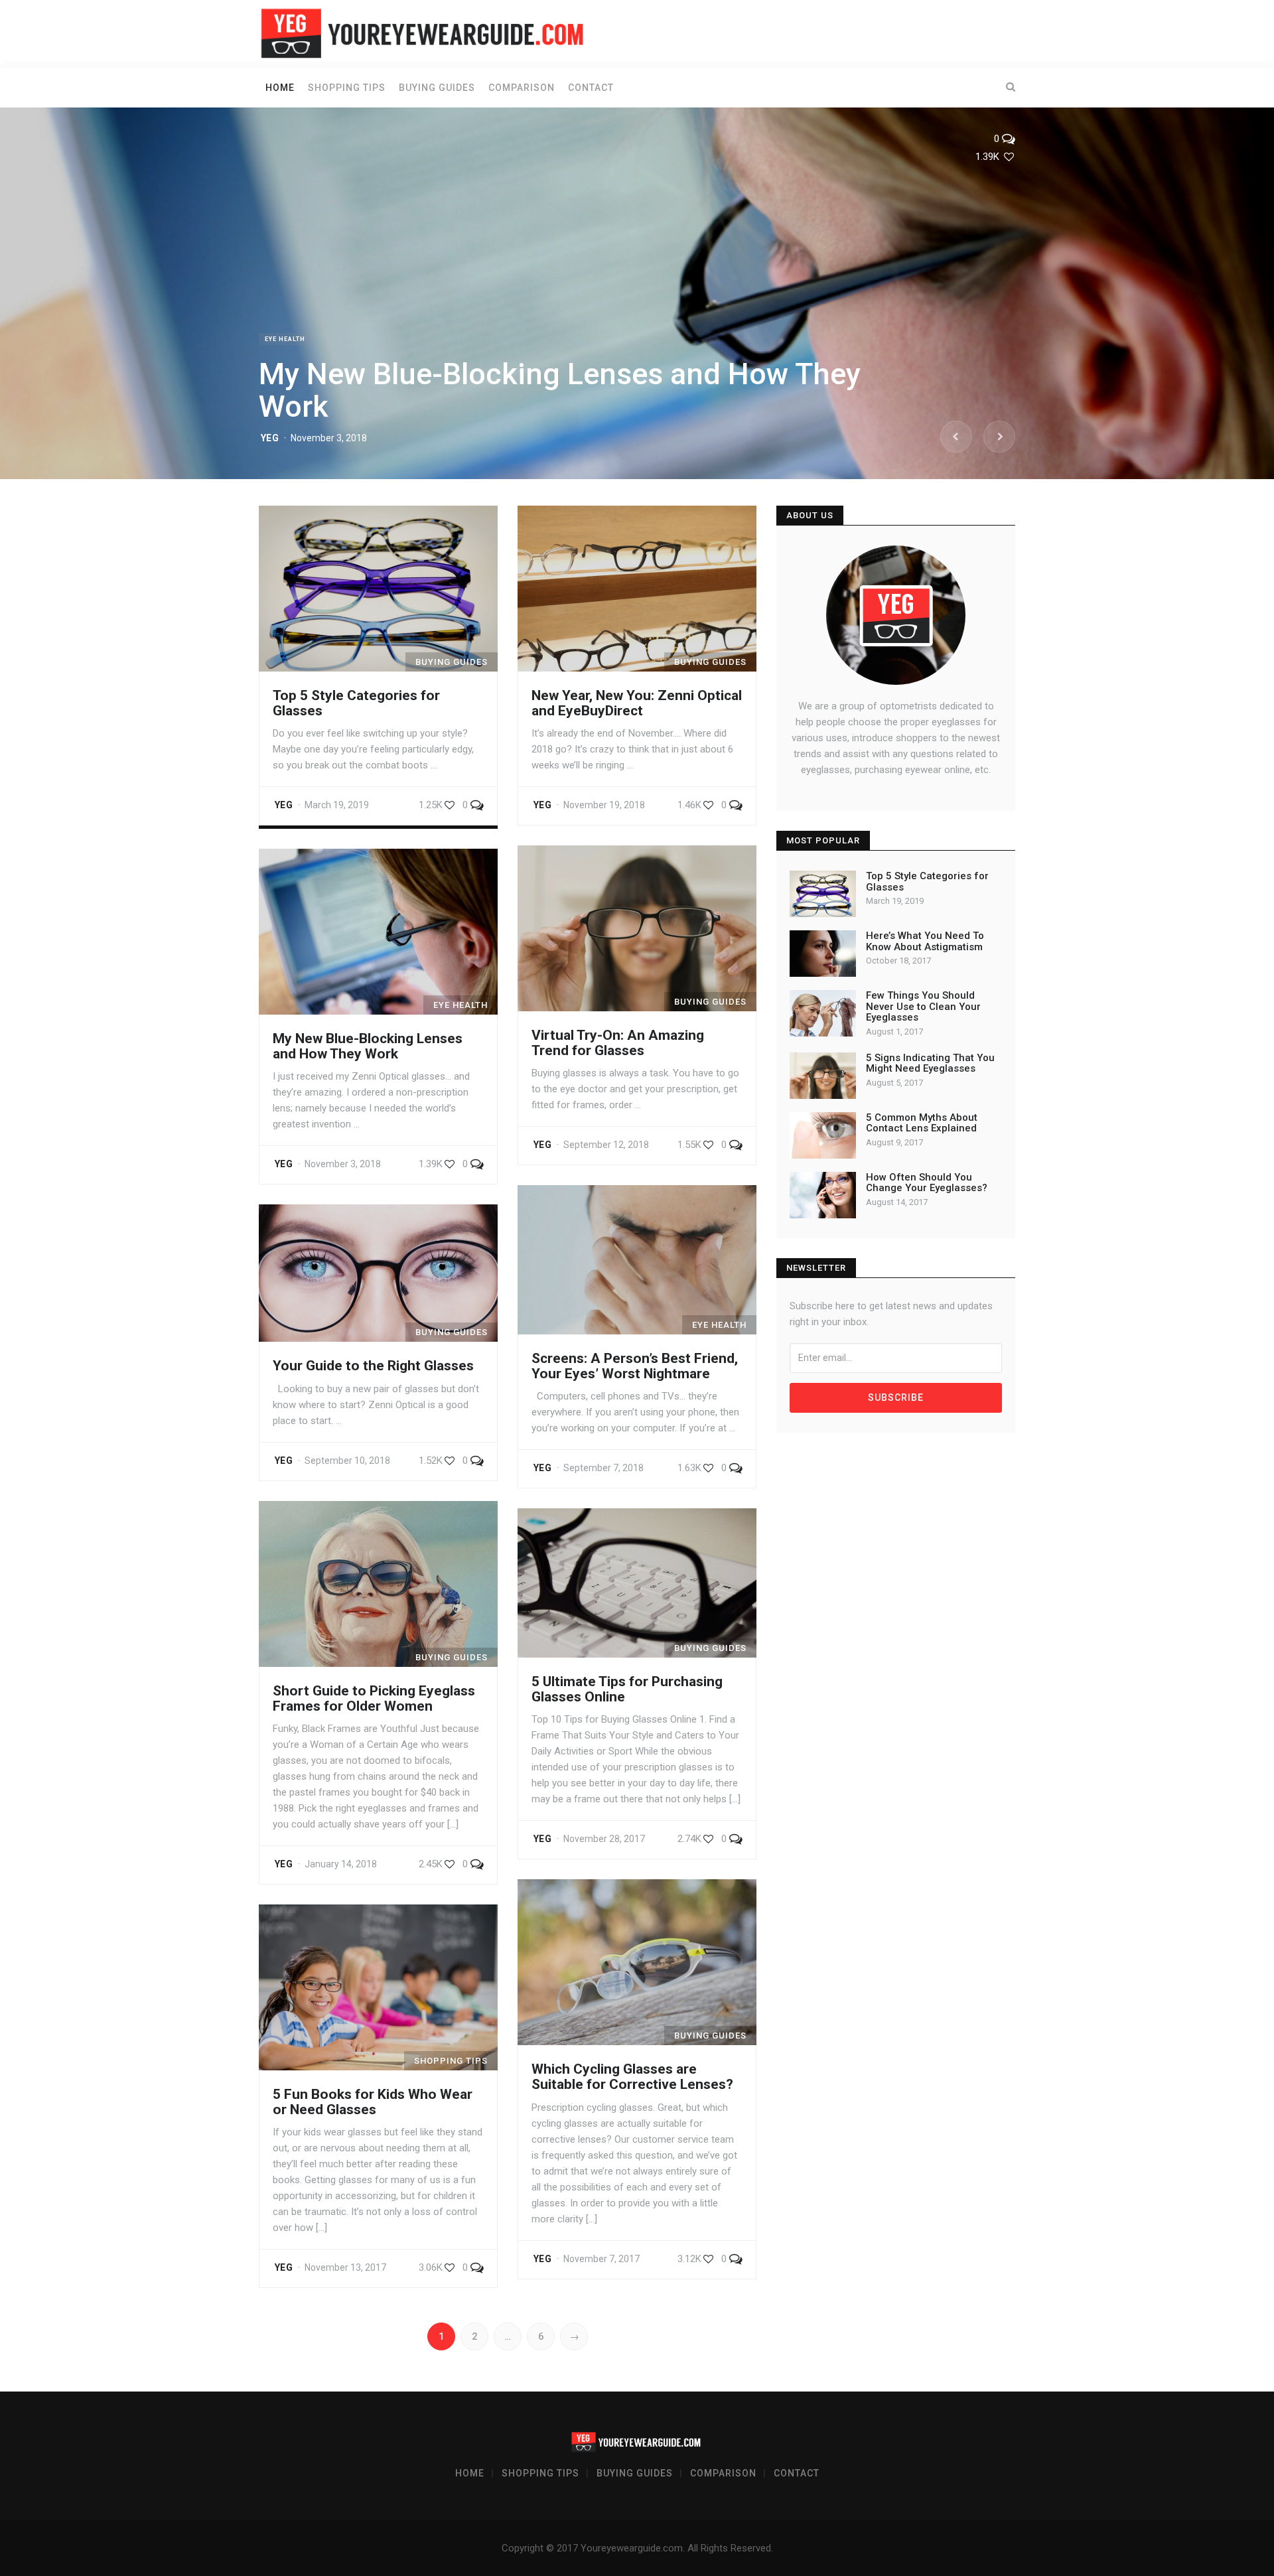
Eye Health (285, 339)
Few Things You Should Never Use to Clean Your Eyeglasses (923, 1006)
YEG (270, 438)
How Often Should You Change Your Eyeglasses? (927, 1183)
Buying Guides (437, 88)
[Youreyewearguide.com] (425, 33)
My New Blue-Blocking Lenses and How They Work (560, 391)
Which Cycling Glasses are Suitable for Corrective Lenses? (632, 2077)
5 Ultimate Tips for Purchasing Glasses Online (627, 1689)
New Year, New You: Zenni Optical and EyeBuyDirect (637, 703)
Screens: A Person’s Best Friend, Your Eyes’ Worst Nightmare (635, 1366)
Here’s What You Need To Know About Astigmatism (925, 941)
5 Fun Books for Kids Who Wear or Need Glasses (373, 2102)
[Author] (896, 615)
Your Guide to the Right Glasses (373, 1366)
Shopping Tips (347, 88)
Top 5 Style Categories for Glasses (356, 703)
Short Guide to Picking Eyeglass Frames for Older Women (374, 1698)
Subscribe (896, 1397)
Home (280, 88)
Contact (591, 88)
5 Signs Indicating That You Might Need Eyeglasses (930, 1063)
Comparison (522, 88)
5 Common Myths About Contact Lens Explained (922, 1123)
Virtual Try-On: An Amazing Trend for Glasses (618, 1043)
